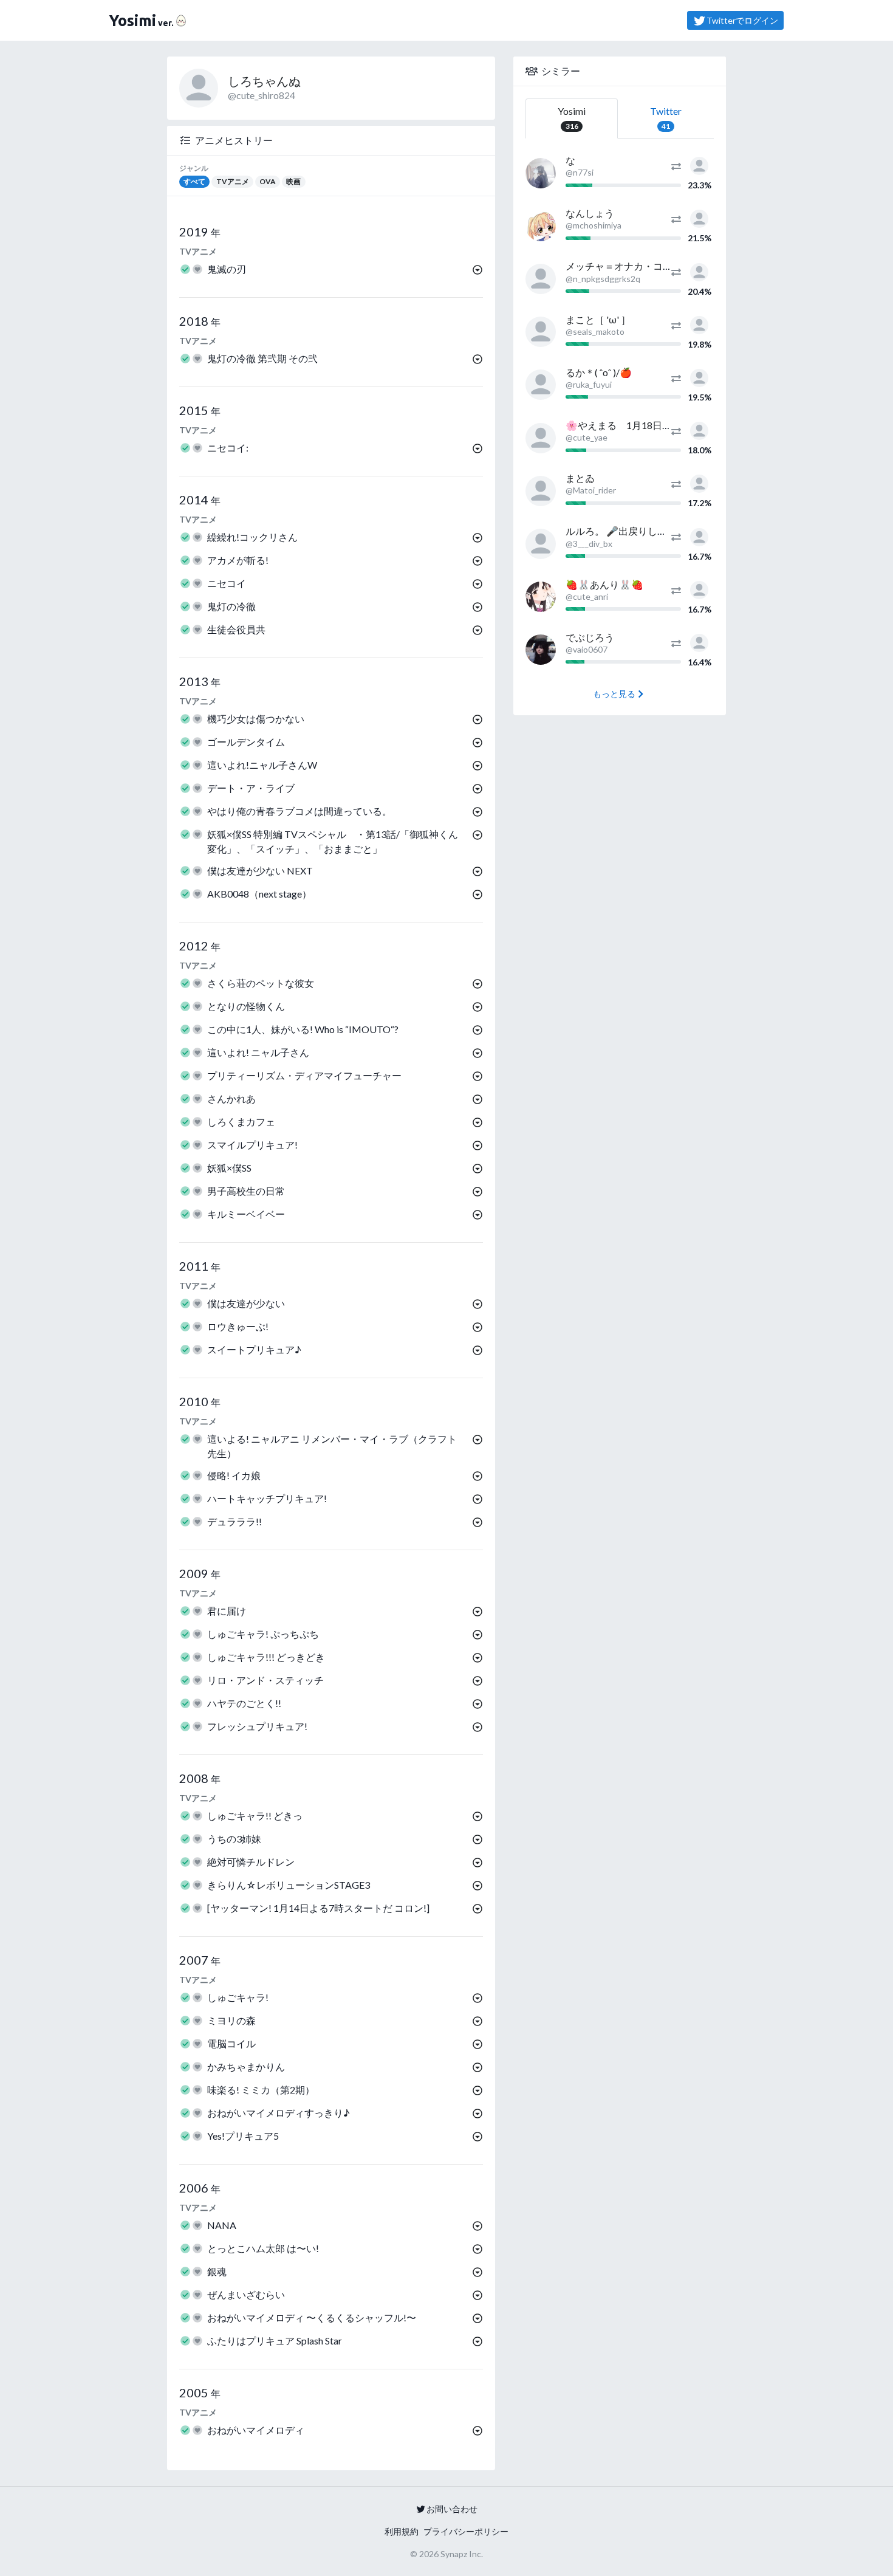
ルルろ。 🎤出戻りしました (626, 531)
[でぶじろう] (541, 650)
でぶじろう (590, 637)
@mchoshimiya (594, 225)
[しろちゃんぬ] (699, 164)
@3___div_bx (589, 544)
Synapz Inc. (462, 2554)
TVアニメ (233, 181)
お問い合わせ (452, 2509)
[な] (541, 173)
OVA (268, 181)
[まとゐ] (541, 491)
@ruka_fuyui (589, 384)
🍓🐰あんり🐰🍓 (604, 584)
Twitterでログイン (742, 20)
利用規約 (402, 2531)
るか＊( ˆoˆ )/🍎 (599, 372)
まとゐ (580, 478)
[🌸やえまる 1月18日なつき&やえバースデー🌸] (541, 438)
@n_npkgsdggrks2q (603, 279)
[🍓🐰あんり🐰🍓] (541, 597)
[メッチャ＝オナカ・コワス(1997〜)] (541, 279)
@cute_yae (587, 437)
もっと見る (614, 694)
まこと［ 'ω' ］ (598, 319)
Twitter (666, 118)
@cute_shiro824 (262, 95)
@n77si (580, 172)
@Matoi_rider (591, 490)
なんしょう (590, 213)
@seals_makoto (595, 331)
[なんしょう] (541, 226)
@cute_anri (587, 596)
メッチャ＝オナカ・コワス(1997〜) (643, 266)
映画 (293, 181)
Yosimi (572, 118)
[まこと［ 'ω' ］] (541, 332)
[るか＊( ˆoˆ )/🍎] (541, 385)
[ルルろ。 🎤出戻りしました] (541, 544)
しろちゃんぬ (264, 81)
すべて (194, 181)
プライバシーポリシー (466, 2531)
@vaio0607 (587, 649)
